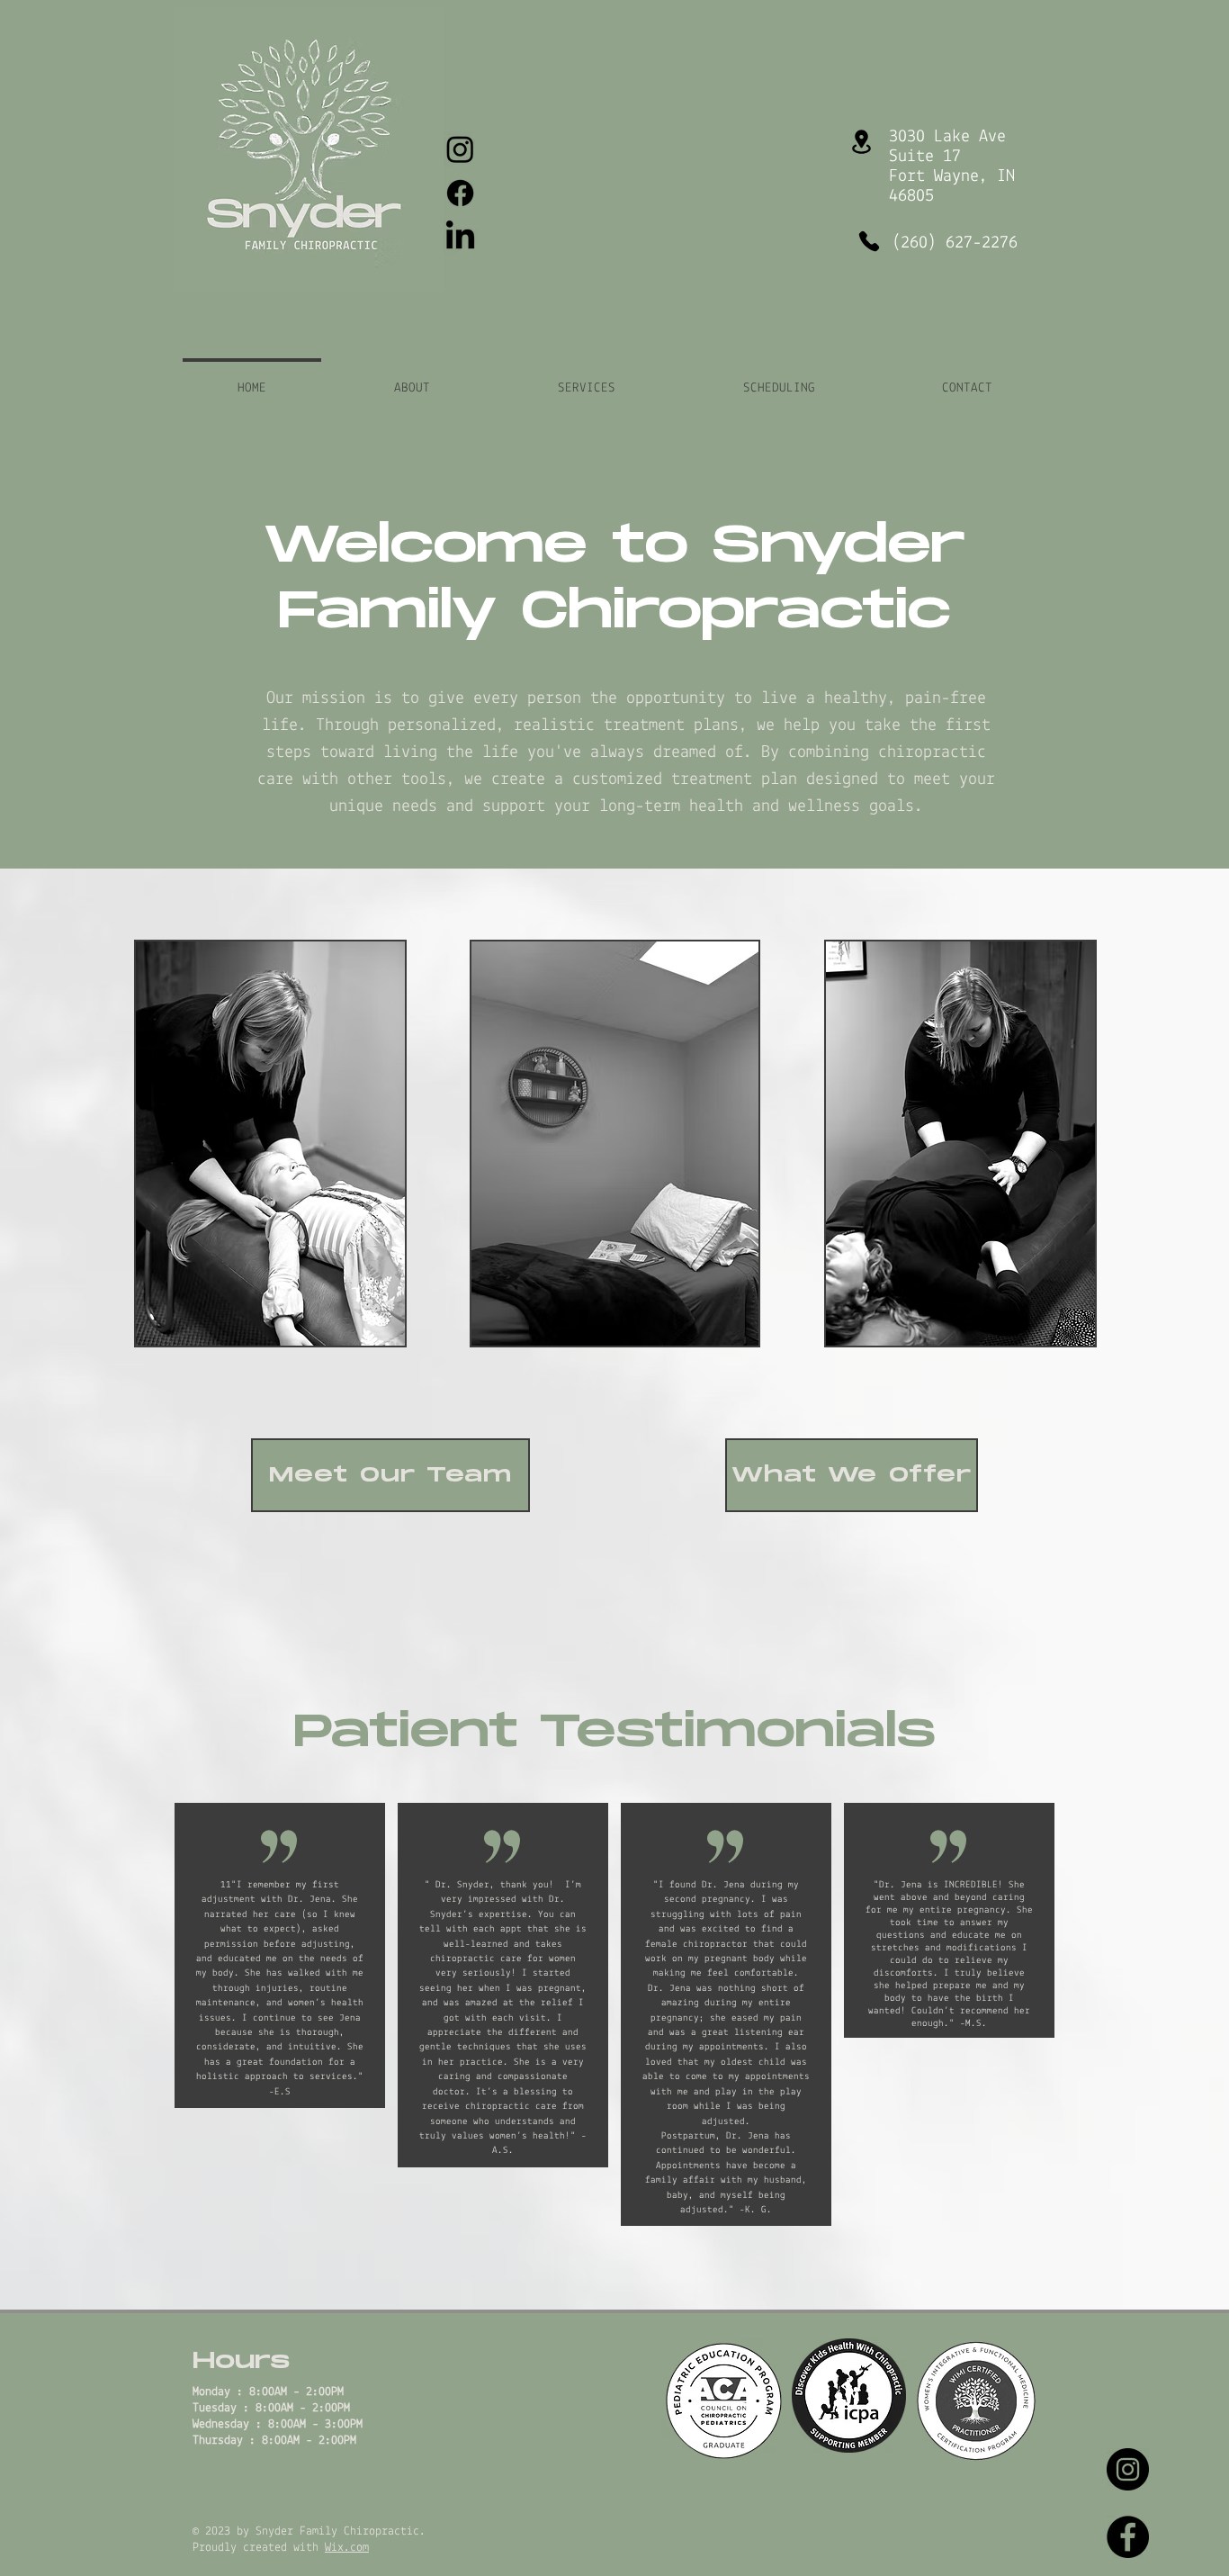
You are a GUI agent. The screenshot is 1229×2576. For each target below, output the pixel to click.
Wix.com (347, 2548)
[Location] (861, 142)
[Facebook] (460, 193)
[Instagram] (460, 149)
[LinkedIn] (460, 237)
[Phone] (869, 241)
